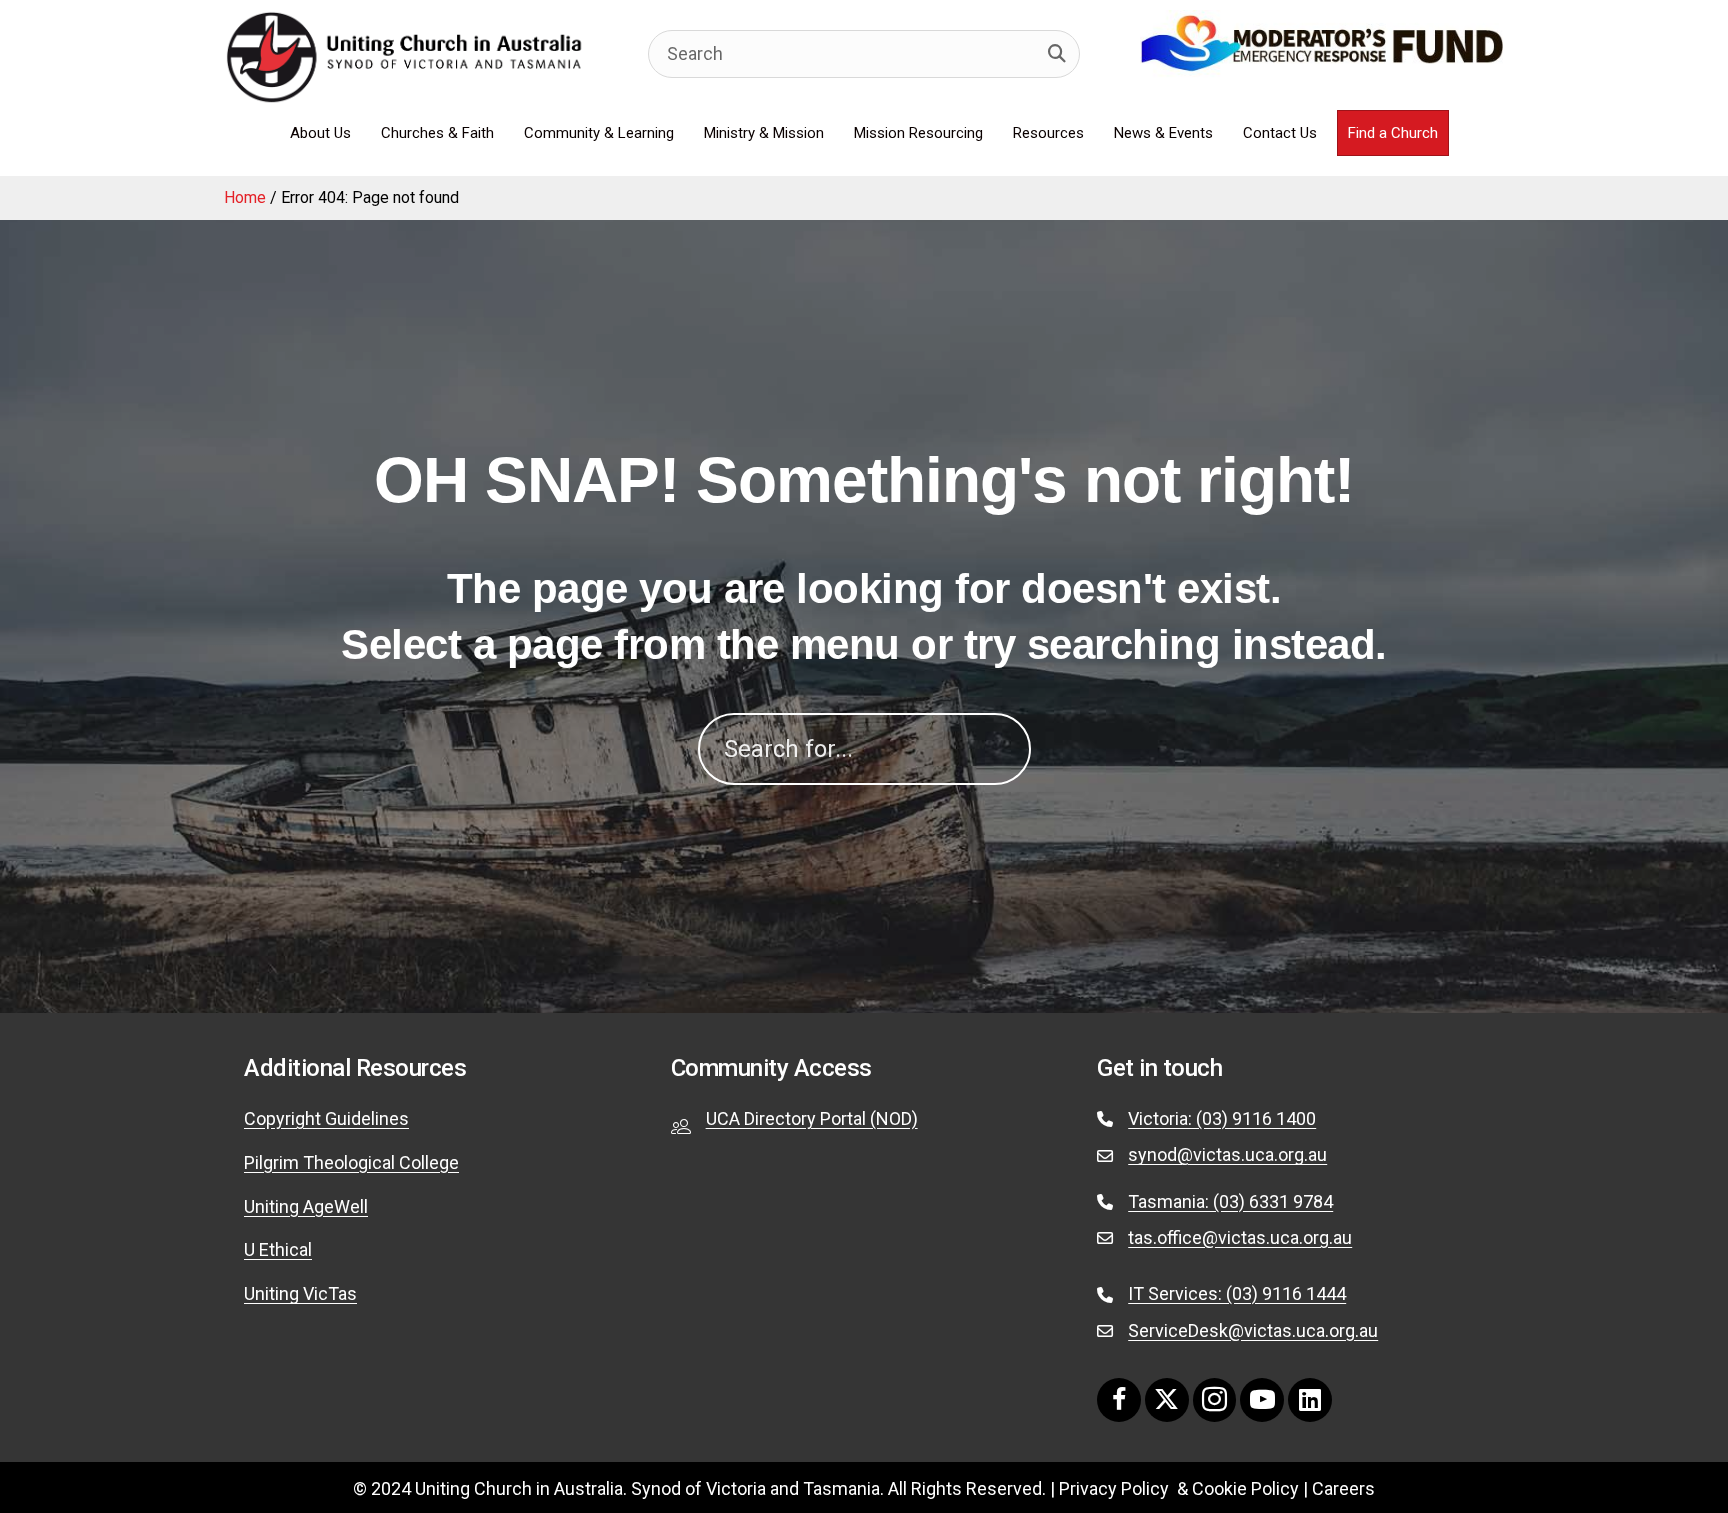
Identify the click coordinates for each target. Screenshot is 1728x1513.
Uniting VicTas (300, 1293)
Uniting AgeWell (306, 1206)
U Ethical (278, 1249)
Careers (1343, 1488)
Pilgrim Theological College (351, 1162)
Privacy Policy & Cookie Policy (1179, 1488)
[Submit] (1057, 54)
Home (245, 197)
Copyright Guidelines (326, 1118)
